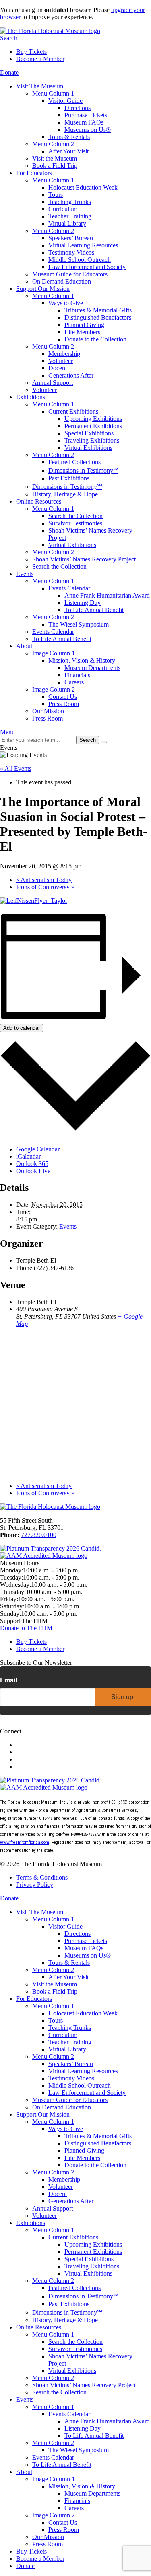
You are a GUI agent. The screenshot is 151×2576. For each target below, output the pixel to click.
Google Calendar (38, 1149)
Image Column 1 (54, 653)
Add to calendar (22, 1028)
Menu (7, 732)
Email (8, 1680)
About (24, 646)
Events (25, 574)
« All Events (16, 769)
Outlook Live (33, 1171)
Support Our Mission (43, 289)
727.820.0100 (39, 1535)
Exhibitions (31, 397)
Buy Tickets (31, 52)
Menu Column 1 (53, 93)
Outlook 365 (32, 1164)
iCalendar (28, 1156)
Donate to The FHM (26, 1628)
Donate (9, 72)
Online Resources (39, 501)
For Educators (34, 173)
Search (9, 38)
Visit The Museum (40, 86)
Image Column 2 (54, 689)
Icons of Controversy (45, 887)
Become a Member (40, 59)
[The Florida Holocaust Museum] (50, 31)
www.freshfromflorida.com (25, 1842)
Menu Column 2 (53, 144)
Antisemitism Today (44, 880)
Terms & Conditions (42, 1877)
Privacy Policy (35, 1885)
